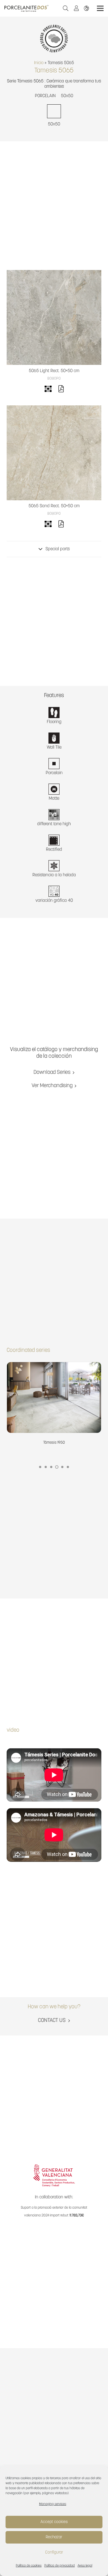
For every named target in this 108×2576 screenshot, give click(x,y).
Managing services (53, 2504)
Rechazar (54, 2537)
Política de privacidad (60, 2566)
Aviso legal (85, 2566)
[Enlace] (88, 8)
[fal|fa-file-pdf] (61, 390)
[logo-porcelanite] (26, 8)
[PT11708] (54, 317)
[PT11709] (54, 453)
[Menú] (100, 8)
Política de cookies (29, 2566)
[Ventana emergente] (78, 8)
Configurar (54, 2553)
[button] (66, 8)
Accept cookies (54, 2522)
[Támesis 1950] (54, 1404)
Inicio (39, 63)
